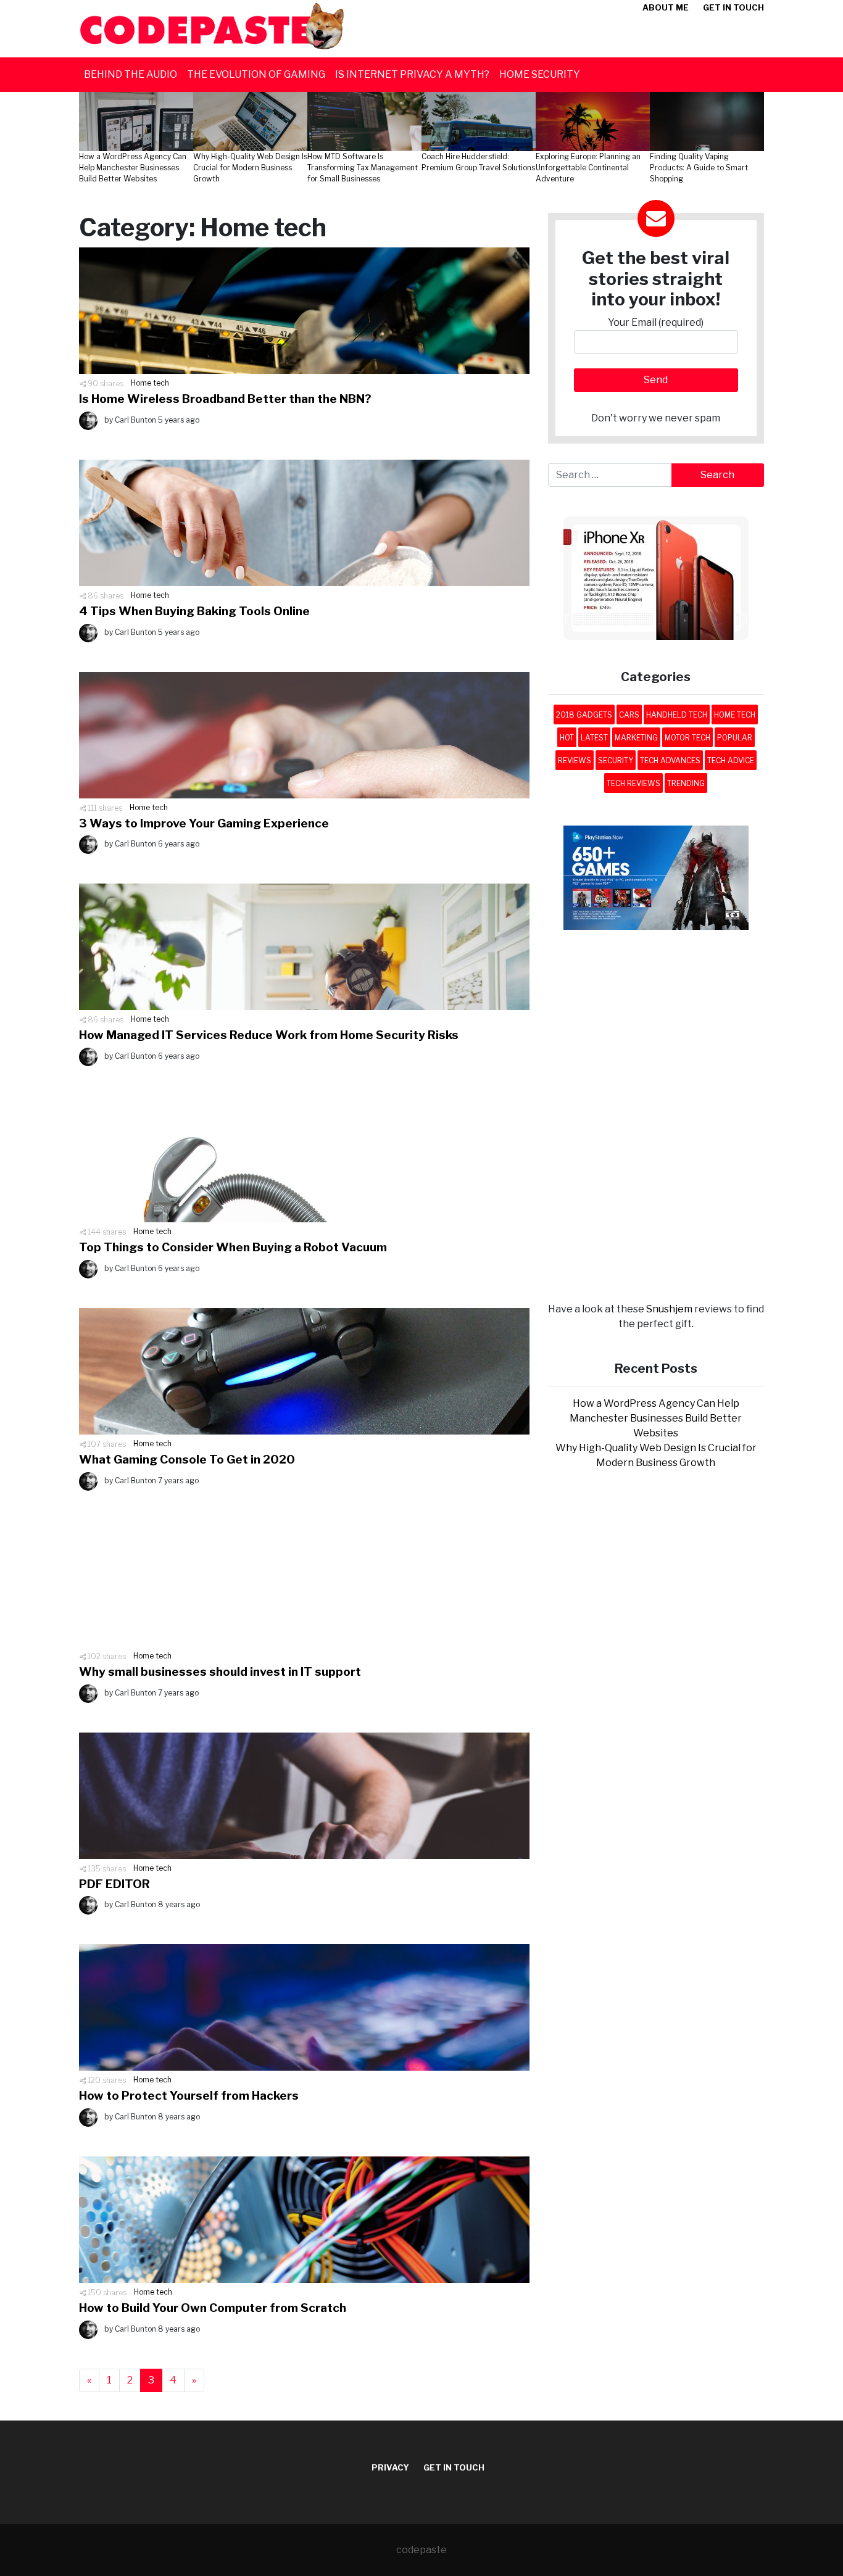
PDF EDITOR (114, 1884)
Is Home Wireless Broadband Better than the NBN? (225, 399)
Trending (686, 783)
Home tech (150, 383)
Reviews (575, 760)
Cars (629, 715)
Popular (735, 738)
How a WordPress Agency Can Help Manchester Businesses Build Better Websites (656, 1418)
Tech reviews (633, 783)
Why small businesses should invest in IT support (220, 1672)
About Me (666, 7)
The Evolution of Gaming (256, 74)
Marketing (636, 738)
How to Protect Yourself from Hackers (189, 2096)
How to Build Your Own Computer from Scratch (213, 2308)
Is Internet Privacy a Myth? (412, 74)
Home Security (540, 74)
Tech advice (731, 760)
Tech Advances (670, 760)
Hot (567, 738)
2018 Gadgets (584, 715)
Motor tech (687, 738)
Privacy (390, 2467)
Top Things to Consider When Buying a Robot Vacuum (233, 1247)
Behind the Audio (131, 74)
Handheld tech (677, 715)
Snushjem (669, 1309)
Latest (594, 738)
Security (616, 760)
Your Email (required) (656, 322)
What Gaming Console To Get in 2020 (187, 1460)
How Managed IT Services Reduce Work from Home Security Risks (269, 1035)
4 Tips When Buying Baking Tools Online (194, 611)
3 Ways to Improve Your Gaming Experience (204, 823)
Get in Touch (733, 7)
